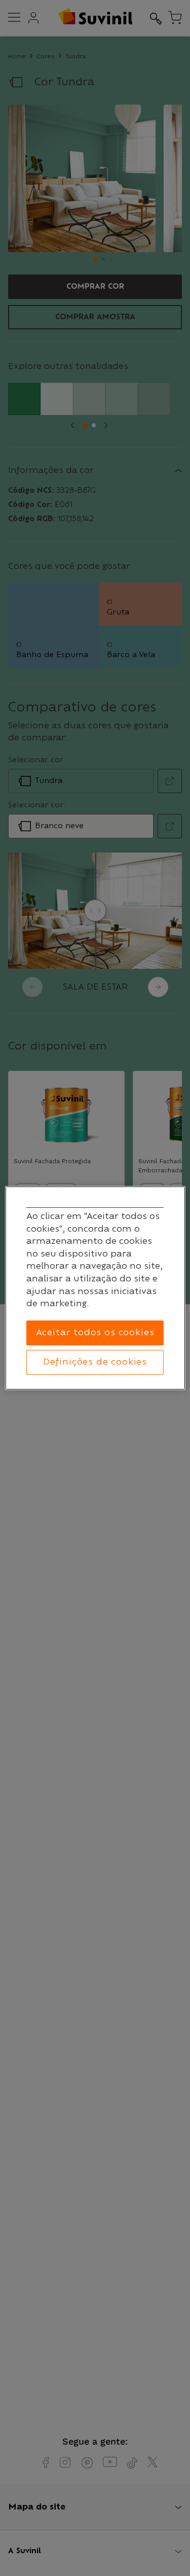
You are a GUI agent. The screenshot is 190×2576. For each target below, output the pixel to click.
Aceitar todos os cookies (95, 1333)
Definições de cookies (95, 1362)
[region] (95, 1288)
